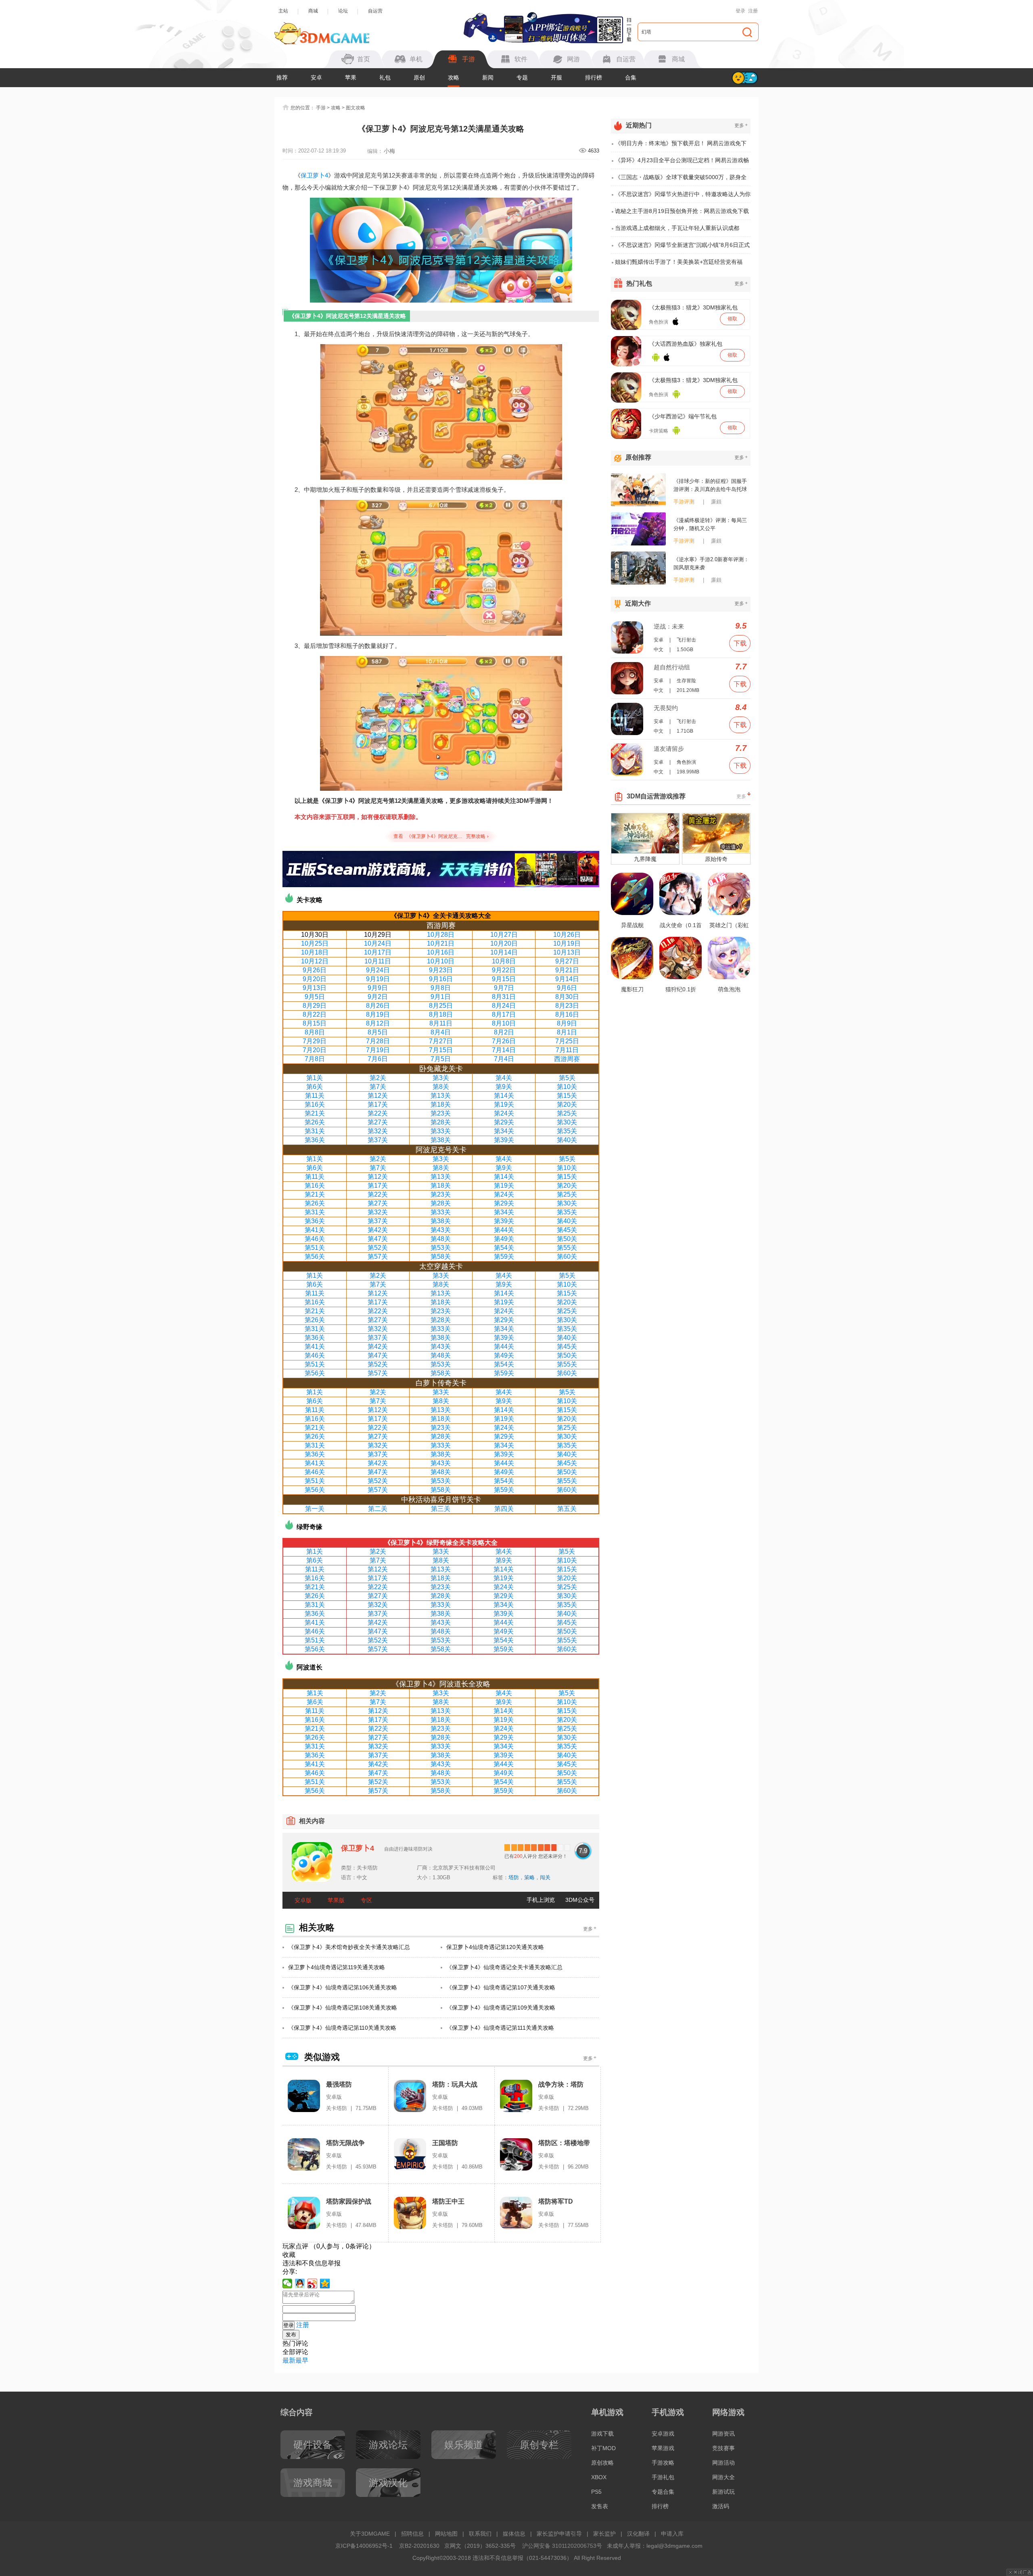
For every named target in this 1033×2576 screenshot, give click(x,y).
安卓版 (303, 1900)
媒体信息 (514, 2534)
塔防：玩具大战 (455, 2084)
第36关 (315, 1140)
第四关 (504, 1509)
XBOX (599, 2477)
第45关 (567, 1230)
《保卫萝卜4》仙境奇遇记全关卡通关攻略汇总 (504, 1967)
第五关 (567, 1509)
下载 (740, 643)
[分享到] (325, 2284)
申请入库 (672, 2534)
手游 (321, 108)
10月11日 (378, 961)
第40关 (567, 1140)
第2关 (378, 1078)
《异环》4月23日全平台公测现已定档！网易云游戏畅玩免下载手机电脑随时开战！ (682, 163)
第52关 (378, 1248)
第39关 (504, 1140)
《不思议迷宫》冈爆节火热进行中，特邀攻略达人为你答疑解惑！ (683, 197)
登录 (740, 11)
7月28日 (378, 1041)
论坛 (343, 11)
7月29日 (315, 1041)
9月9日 (378, 988)
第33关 (441, 1131)
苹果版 (336, 1900)
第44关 (504, 1230)
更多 (590, 1929)
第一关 (315, 1509)
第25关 (567, 1113)
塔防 (514, 1877)
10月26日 (567, 935)
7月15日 (441, 1050)
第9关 (504, 1087)
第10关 (567, 1087)
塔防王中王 (448, 2201)
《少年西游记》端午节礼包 (683, 416)
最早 (302, 2360)
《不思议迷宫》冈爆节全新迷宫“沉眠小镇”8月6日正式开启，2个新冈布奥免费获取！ (682, 248)
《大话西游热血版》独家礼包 (686, 344)
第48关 (441, 1239)
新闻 (488, 77)
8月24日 (504, 1006)
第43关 (441, 1230)
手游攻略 (663, 2463)
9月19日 (378, 979)
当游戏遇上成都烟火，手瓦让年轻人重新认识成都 (677, 228)
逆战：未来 (669, 626)
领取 (732, 319)
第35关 (567, 1131)
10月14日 (504, 952)
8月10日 (504, 1023)
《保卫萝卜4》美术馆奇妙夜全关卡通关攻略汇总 (349, 1947)
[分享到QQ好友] (300, 2284)
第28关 (441, 1122)
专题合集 (663, 2492)
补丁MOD (603, 2448)
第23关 (441, 1113)
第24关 (504, 1113)
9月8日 (441, 988)
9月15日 (504, 979)
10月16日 (441, 952)
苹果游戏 (663, 2448)
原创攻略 (602, 2463)
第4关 (504, 1078)
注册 (753, 11)
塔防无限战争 (345, 2143)
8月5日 (378, 1032)
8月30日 (567, 997)
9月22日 (504, 970)
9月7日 (504, 988)
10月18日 (315, 952)
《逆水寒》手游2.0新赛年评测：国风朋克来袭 (711, 563)
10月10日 (441, 961)
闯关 (545, 1877)
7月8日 (315, 1059)
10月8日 (504, 961)
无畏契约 (666, 708)
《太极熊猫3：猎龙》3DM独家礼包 (693, 307)
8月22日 (315, 1014)
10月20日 (504, 943)
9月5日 (315, 997)
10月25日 (315, 943)
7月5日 (441, 1059)
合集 (631, 77)
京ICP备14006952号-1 (364, 2546)
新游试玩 (724, 2492)
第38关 (441, 1140)
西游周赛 (567, 1059)
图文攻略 (355, 108)
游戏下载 (602, 2434)
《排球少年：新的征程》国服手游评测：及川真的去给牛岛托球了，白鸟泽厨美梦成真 (710, 486)
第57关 (378, 1257)
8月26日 (378, 1006)
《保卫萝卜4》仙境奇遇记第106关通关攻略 (343, 1987)
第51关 (315, 1248)
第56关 (315, 1257)
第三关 (441, 1509)
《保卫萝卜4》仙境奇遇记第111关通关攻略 (500, 2028)
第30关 (567, 1122)
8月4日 (441, 1032)
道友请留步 (669, 749)
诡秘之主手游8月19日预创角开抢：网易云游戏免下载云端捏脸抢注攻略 (682, 214)
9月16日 (441, 979)
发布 (291, 2335)
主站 (283, 11)
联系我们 (480, 2534)
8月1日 (567, 1032)
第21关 (315, 1113)
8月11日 (441, 1023)
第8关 (441, 1087)
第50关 (567, 1239)
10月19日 (567, 943)
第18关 (441, 1104)
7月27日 (441, 1041)
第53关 (441, 1248)
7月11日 (567, 1050)
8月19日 (378, 1014)
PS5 (596, 2492)
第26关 (315, 1122)
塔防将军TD (556, 2201)
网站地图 (446, 2534)
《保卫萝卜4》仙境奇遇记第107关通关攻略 (501, 1987)
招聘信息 (412, 2534)
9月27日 (567, 961)
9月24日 (378, 970)
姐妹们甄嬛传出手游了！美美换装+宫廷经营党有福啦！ (679, 264)
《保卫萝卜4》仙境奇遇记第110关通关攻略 (342, 2028)
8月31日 (504, 997)
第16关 (315, 1104)
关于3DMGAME (370, 2534)
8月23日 (567, 1006)
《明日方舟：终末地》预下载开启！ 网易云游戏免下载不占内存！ (681, 146)
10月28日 (441, 935)
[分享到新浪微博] (313, 2284)
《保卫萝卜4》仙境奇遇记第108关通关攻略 (343, 2008)
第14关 (504, 1096)
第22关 (378, 1113)
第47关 (378, 1239)
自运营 (375, 11)
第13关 (441, 1096)
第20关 (567, 1104)
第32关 (378, 1131)
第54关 (504, 1248)
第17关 (378, 1104)
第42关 (378, 1230)
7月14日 (504, 1050)
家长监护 (604, 2534)
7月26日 (504, 1041)
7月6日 (378, 1059)
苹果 (351, 77)
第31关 (315, 1131)
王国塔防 (445, 2143)
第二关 (378, 1509)
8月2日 (504, 1032)
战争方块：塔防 (561, 2084)
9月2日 (378, 997)
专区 (366, 1900)
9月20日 (315, 979)
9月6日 (567, 988)
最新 (289, 2360)
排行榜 (594, 77)
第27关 (378, 1122)
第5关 (567, 1078)
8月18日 (441, 1014)
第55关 (567, 1248)
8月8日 (315, 1032)
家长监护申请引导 (559, 2534)
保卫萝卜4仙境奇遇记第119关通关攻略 (337, 1967)
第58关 (441, 1257)
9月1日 (441, 997)
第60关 (567, 1257)
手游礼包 (663, 2477)
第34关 (504, 1131)
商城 (313, 11)
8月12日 (378, 1023)
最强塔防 (339, 2084)
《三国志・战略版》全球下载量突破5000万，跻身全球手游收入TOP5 (681, 180)
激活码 (721, 2506)
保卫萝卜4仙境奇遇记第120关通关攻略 (495, 1947)
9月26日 (315, 970)
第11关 (315, 1096)
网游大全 (724, 2477)
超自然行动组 (672, 667)
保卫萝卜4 (314, 175)
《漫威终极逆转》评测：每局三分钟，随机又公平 (710, 524)
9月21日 (567, 970)
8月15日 (315, 1023)
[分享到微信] (288, 2284)
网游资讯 (724, 2434)
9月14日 (567, 979)
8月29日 (315, 1006)
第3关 (441, 1078)
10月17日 (378, 952)
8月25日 (441, 1006)
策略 (529, 1877)
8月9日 (567, 1023)
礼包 (385, 77)
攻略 (454, 77)
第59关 (504, 1257)
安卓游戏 (663, 2434)
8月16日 (567, 1014)
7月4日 (504, 1059)
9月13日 (315, 988)
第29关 (504, 1122)
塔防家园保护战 (349, 2201)
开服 (556, 77)
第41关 (315, 1230)
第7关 (378, 1087)
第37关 (378, 1140)
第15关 (567, 1096)
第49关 (504, 1239)
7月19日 (378, 1050)
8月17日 (504, 1014)
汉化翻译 (638, 2534)
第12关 (378, 1096)
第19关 (504, 1104)
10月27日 (504, 935)
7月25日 (567, 1041)
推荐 (282, 77)
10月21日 (441, 943)
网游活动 (724, 2463)
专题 (522, 77)
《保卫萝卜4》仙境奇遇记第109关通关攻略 (501, 2008)
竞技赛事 (724, 2448)
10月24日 (378, 943)
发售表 (600, 2506)
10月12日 (315, 961)
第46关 (315, 1239)
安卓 (316, 77)
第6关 (315, 1087)
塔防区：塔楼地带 (564, 2143)
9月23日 (441, 970)
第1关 (315, 1078)
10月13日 (567, 952)
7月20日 (315, 1050)
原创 (419, 77)
